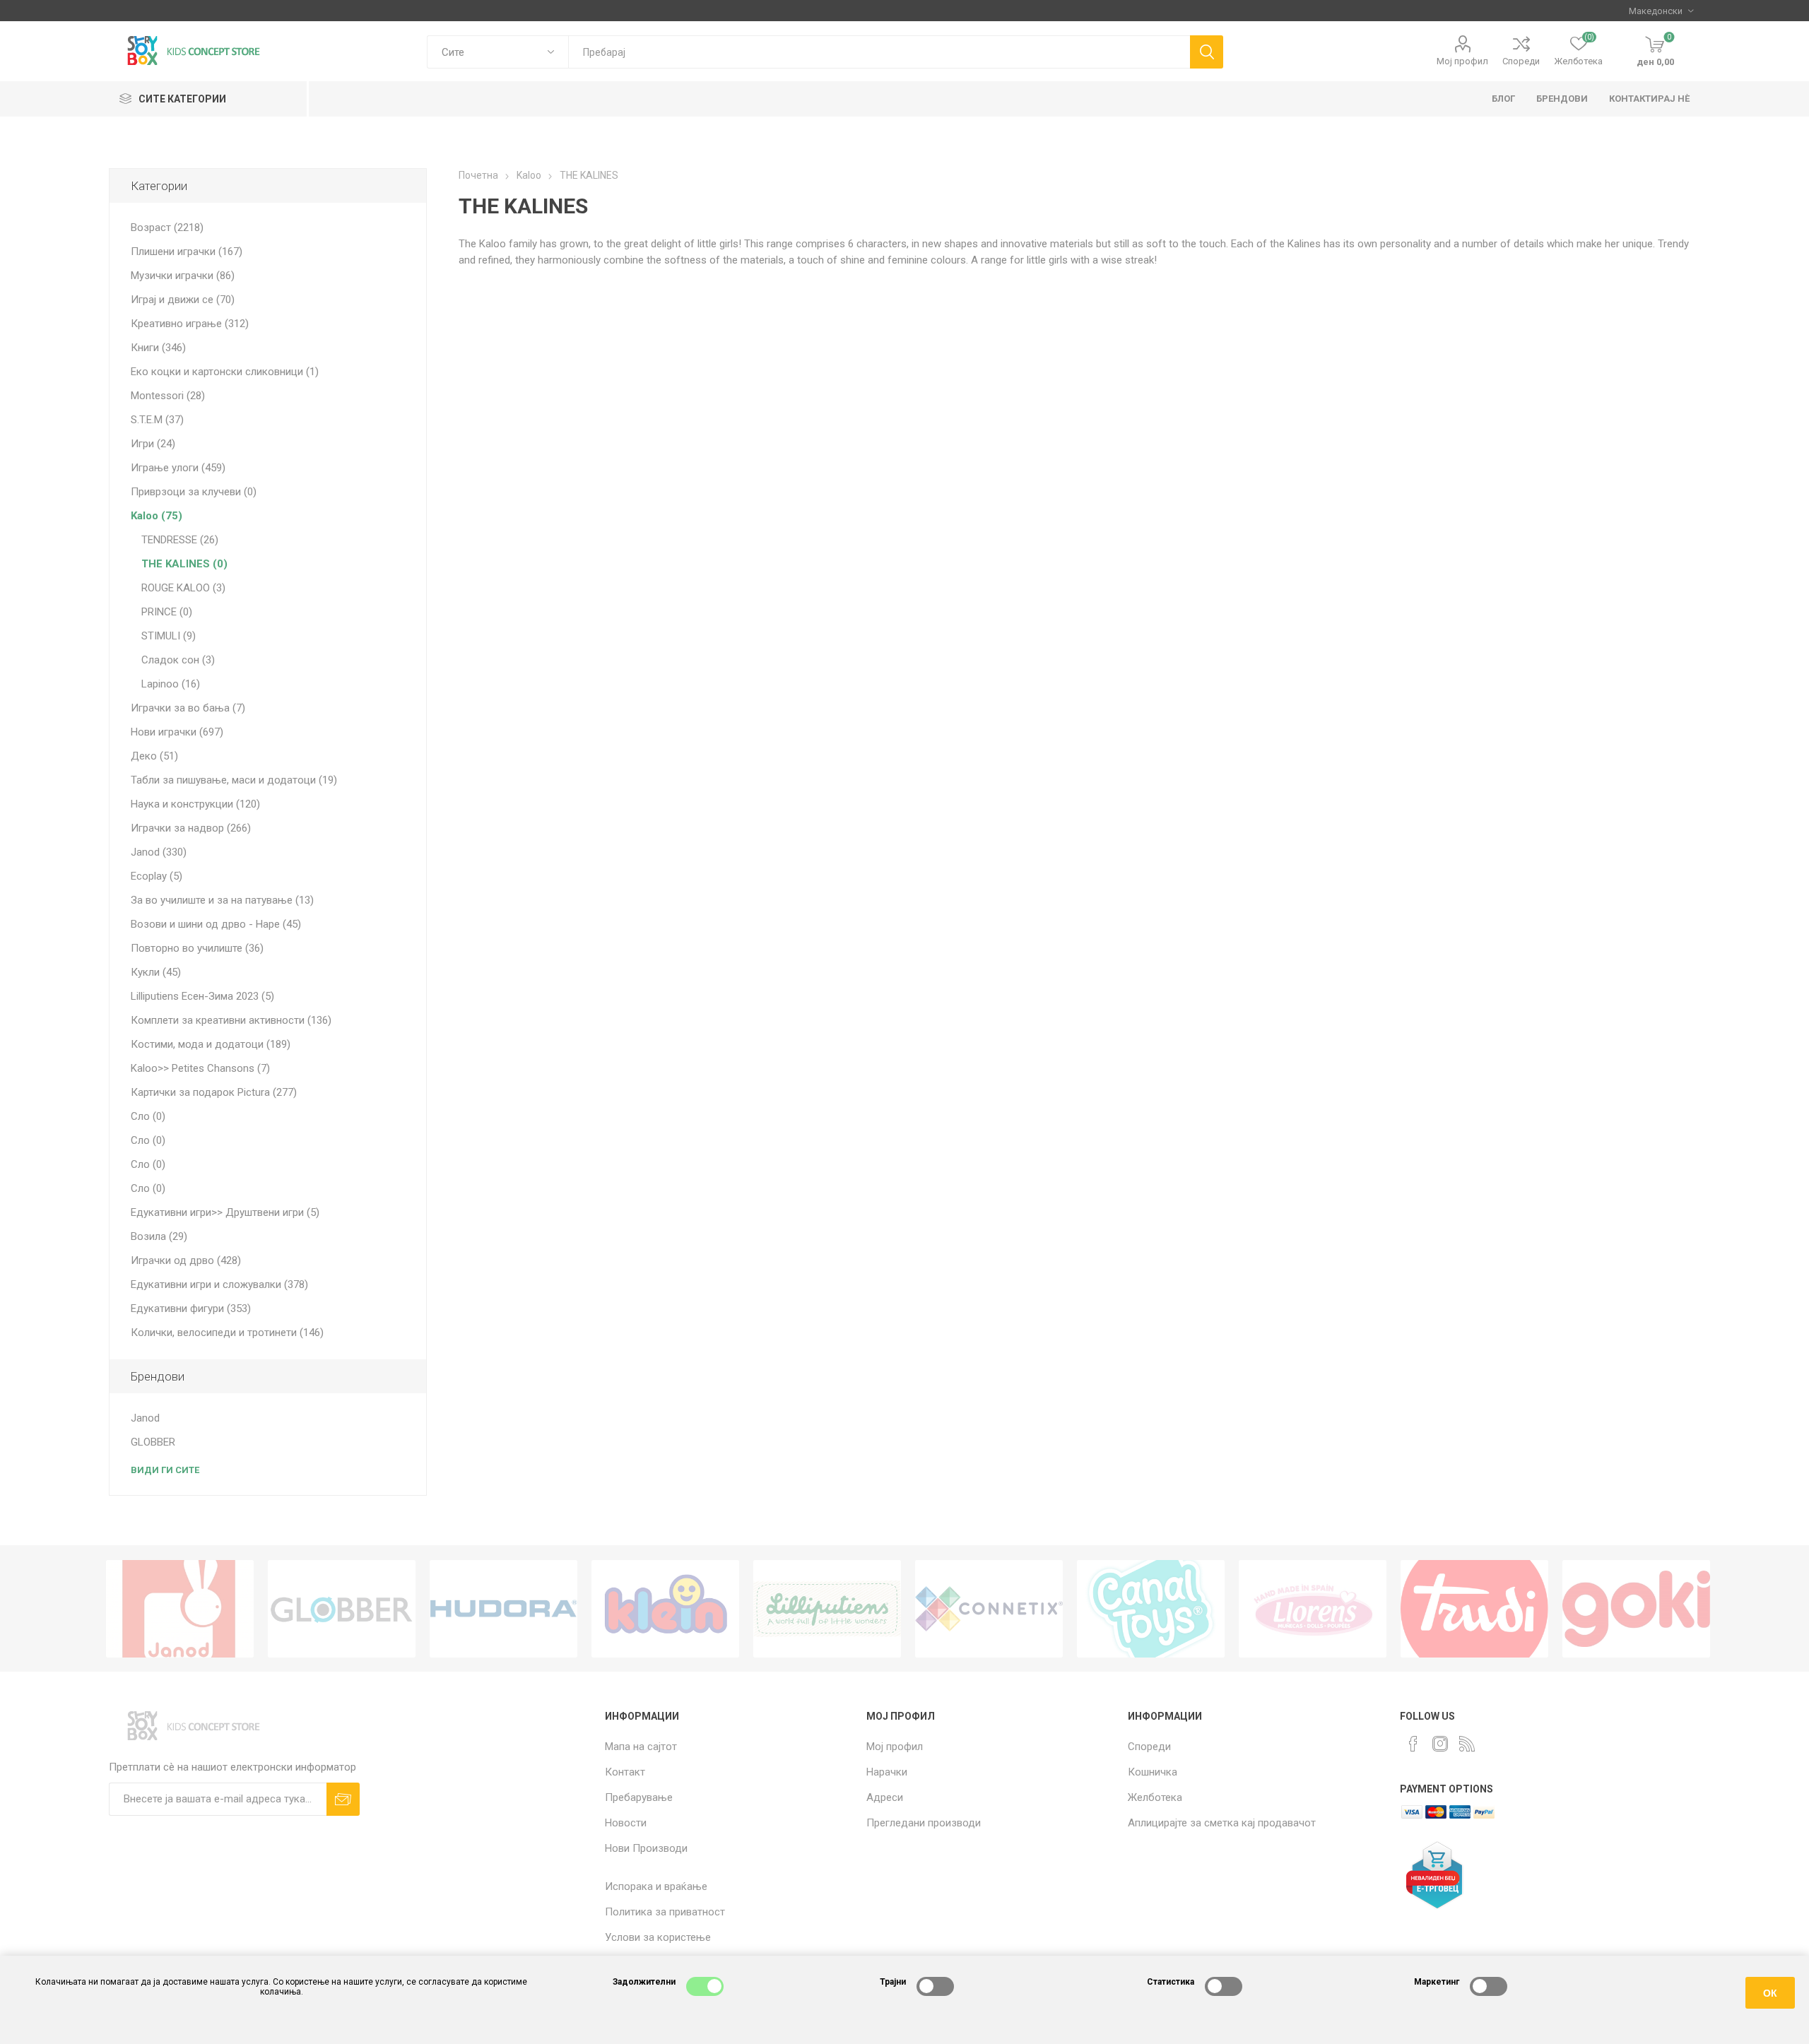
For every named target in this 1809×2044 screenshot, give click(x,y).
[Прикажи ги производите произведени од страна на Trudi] (1474, 1609)
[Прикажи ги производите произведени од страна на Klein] (665, 1609)
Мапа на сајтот (641, 1747)
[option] (180, 1609)
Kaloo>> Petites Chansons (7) (200, 1068)
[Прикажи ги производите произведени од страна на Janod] (180, 1609)
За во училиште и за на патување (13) (222, 900)
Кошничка (1153, 1772)
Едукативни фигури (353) (191, 1308)
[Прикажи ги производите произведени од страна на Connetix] (989, 1609)
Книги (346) (158, 348)
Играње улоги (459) (178, 468)
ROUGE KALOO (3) (183, 588)
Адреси (885, 1797)
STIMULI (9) (169, 636)
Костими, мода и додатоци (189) (211, 1044)
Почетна (478, 175)
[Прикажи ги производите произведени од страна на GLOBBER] (342, 1609)
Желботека (1155, 1797)
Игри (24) (153, 444)
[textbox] (879, 52)
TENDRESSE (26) (180, 540)
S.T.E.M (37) (157, 420)
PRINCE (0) (167, 612)
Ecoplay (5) (157, 876)
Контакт (625, 1772)
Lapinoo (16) (171, 684)
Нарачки (887, 1772)
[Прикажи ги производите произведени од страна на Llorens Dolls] (1313, 1609)
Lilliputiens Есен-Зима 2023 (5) (202, 996)
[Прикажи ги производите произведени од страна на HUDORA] (503, 1609)
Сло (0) (148, 1116)
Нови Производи (646, 1848)
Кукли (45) (156, 972)
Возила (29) (159, 1236)
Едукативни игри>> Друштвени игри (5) (225, 1212)
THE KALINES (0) (184, 564)
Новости (626, 1823)
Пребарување (639, 1797)
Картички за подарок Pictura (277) (214, 1092)
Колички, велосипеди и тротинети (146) (227, 1333)
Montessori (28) (168, 396)
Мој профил (1462, 61)
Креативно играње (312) (190, 324)
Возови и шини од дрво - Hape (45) (216, 924)
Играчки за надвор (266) (191, 828)
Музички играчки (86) (183, 276)
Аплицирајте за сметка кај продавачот (1222, 1823)
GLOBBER (153, 1442)
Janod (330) (159, 852)
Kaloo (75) (157, 516)
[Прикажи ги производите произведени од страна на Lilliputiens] (827, 1609)
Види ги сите (165, 1470)
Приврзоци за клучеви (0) (194, 492)
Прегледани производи (924, 1823)
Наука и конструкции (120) (195, 804)
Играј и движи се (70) (183, 300)
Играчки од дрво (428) (186, 1260)
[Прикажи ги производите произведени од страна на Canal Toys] (1151, 1609)
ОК (1770, 1993)
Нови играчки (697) (177, 732)
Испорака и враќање (656, 1886)
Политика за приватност (665, 1912)
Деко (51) (154, 756)
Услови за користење (658, 1937)
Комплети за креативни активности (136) (231, 1020)
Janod (145, 1418)
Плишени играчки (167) (187, 252)
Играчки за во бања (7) (188, 708)
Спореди (1521, 61)
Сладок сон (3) (178, 660)
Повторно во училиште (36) (197, 948)
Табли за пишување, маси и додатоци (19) (234, 780)
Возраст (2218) (167, 228)
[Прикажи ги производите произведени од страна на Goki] (1636, 1609)
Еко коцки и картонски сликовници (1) (225, 372)
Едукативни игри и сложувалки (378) (219, 1284)
